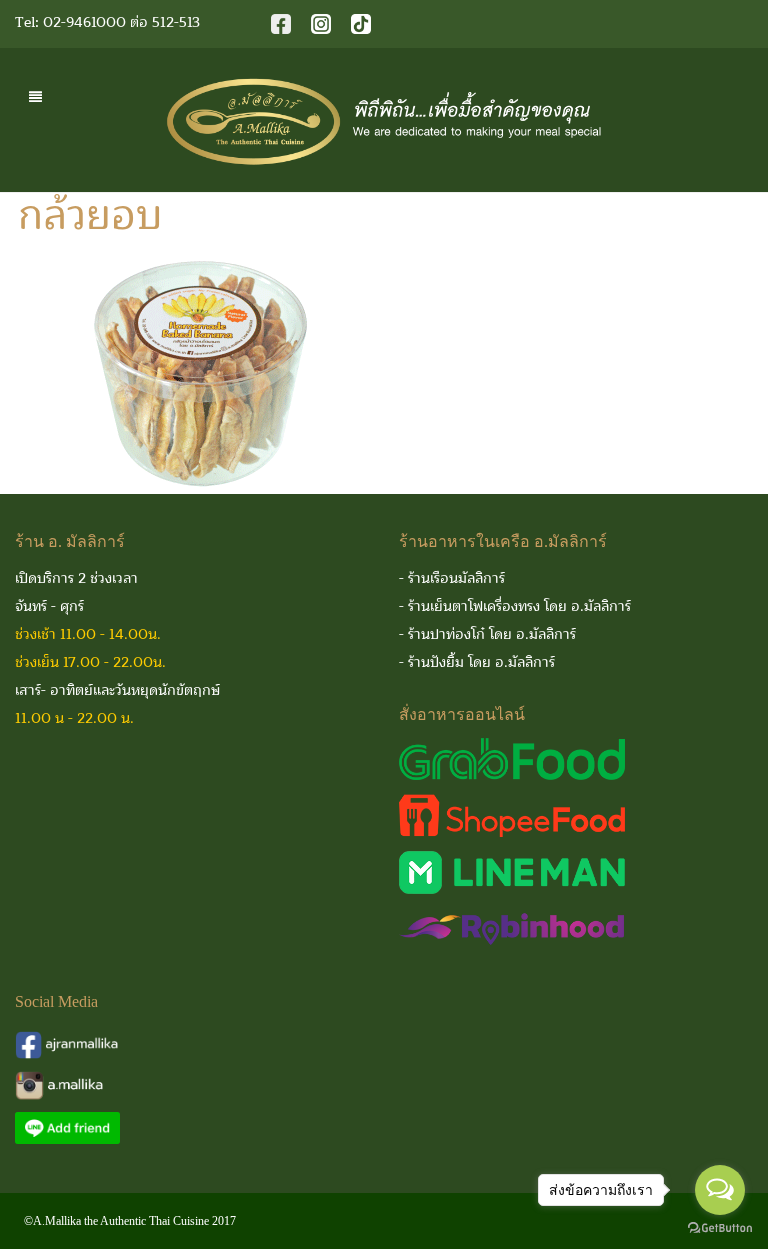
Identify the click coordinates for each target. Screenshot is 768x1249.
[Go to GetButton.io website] (720, 1228)
